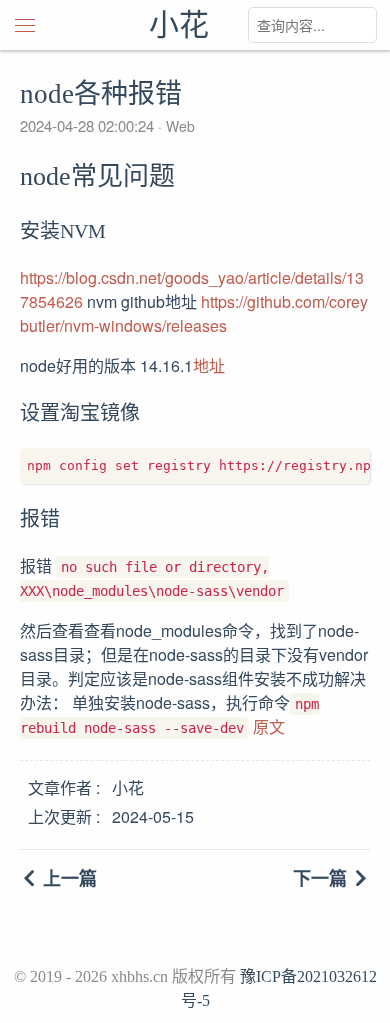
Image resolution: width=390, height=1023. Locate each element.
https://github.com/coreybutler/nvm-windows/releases (194, 313)
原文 (269, 726)
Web (178, 126)
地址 (209, 365)
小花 (179, 24)
